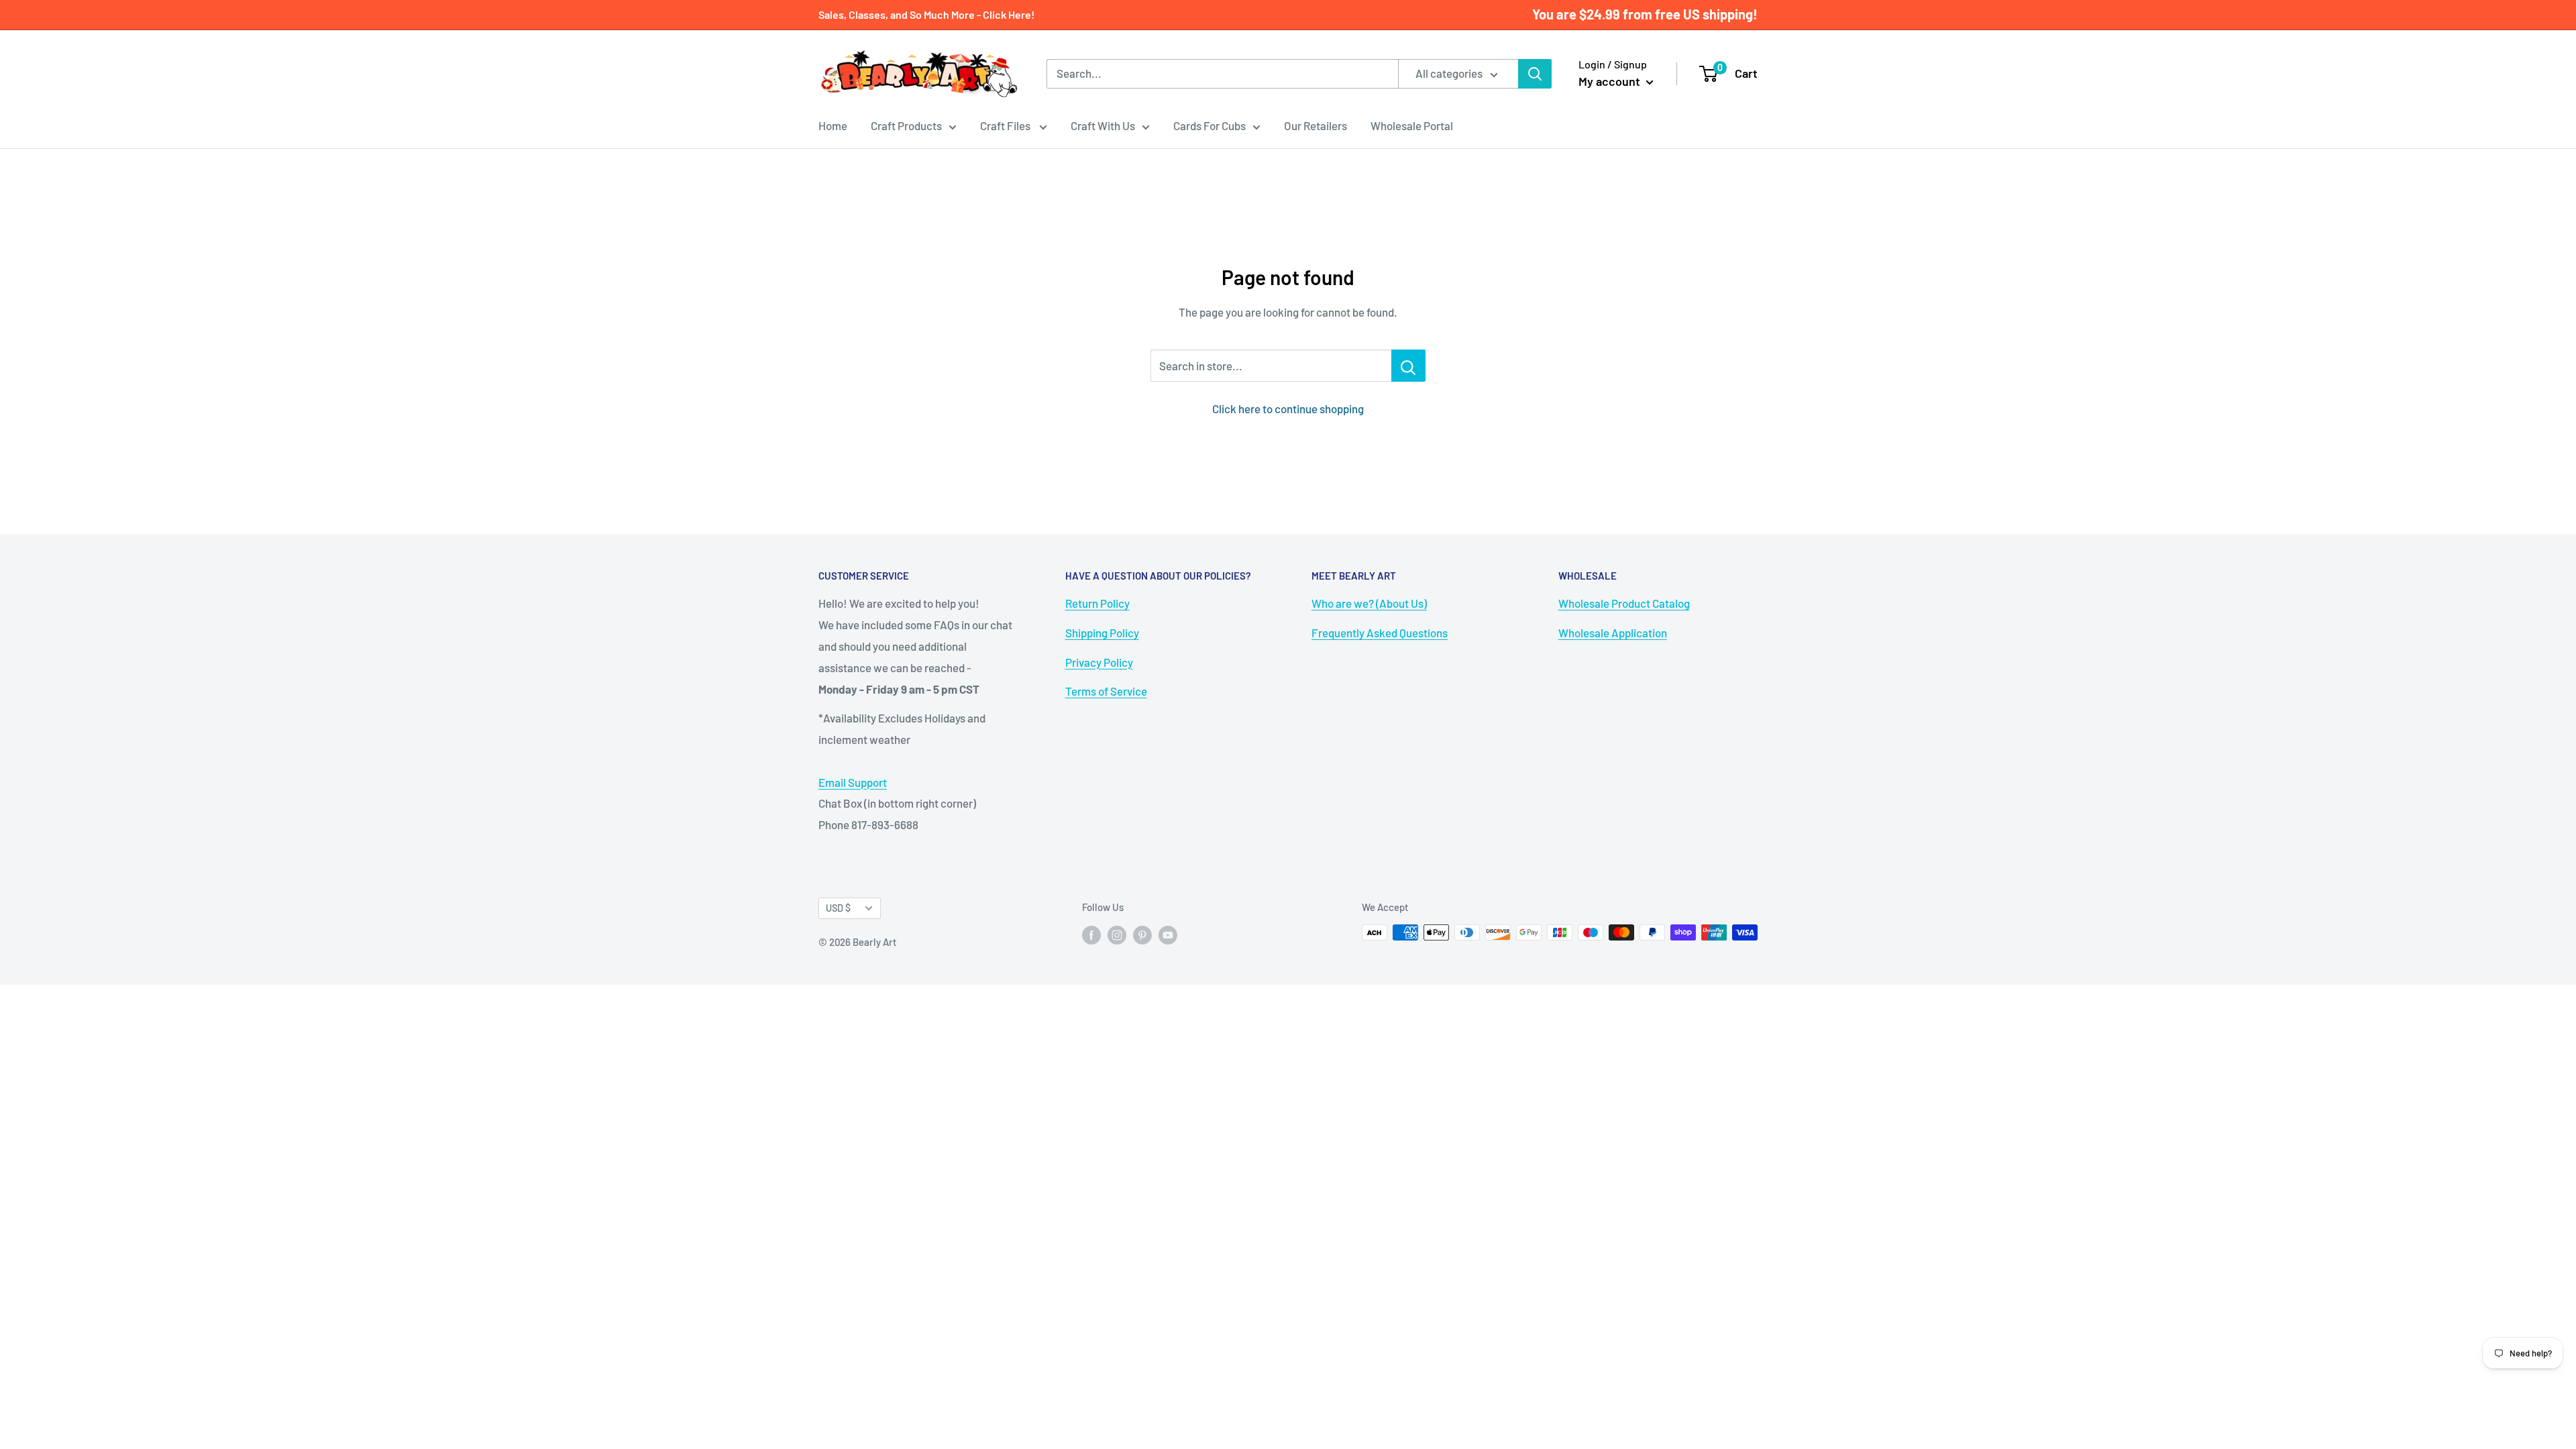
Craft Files (1006, 125)
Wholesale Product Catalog (1624, 603)
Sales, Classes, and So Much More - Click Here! (926, 14)
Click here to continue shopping (1288, 409)
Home (833, 125)
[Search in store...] (1408, 366)
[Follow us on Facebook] (1091, 934)
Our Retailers (1316, 125)
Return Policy (1097, 603)
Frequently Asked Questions (1380, 633)
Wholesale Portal (1412, 125)
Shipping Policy (1102, 633)
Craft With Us (1103, 125)
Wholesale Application (1613, 633)
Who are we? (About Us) (1369, 603)
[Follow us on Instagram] (1117, 934)
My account (1611, 81)
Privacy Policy (1099, 662)
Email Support (853, 782)
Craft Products (906, 125)
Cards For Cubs (1210, 125)
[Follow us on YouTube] (1168, 934)
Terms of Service (1106, 691)
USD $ (838, 908)
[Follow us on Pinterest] (1142, 934)
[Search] (1535, 74)
